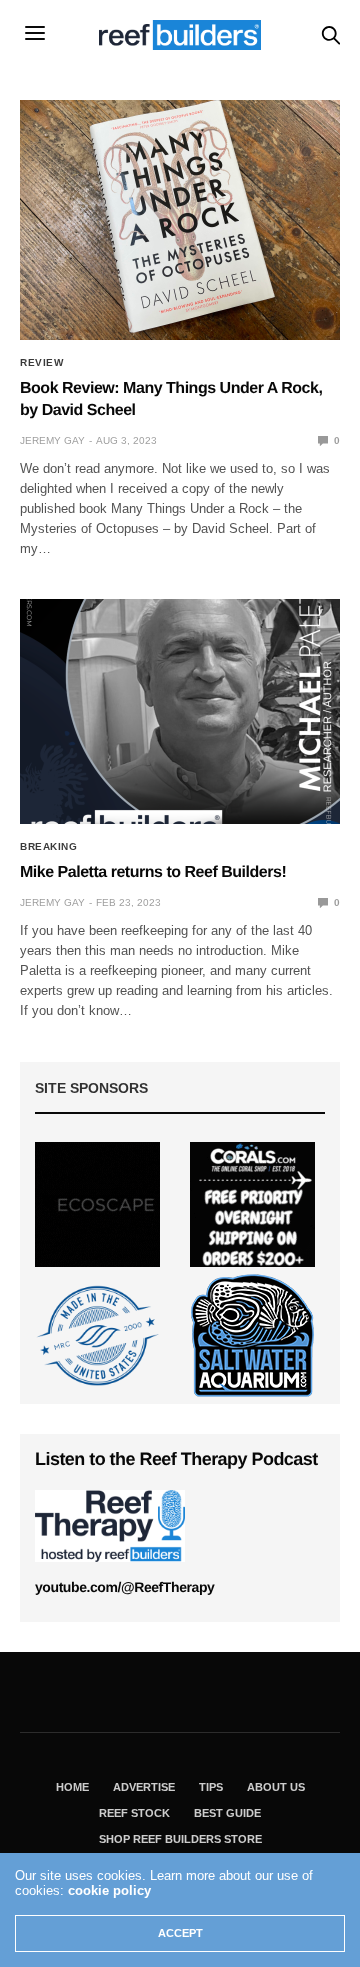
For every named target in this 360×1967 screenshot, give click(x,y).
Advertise (144, 1787)
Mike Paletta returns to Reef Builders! (153, 872)
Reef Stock (134, 1813)
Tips (211, 1787)
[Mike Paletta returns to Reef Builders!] (180, 711)
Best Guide (227, 1813)
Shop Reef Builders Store (180, 1839)
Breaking (48, 847)
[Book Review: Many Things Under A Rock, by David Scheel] (180, 220)
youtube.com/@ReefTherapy (124, 1587)
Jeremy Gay (52, 440)
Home (72, 1787)
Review (41, 363)
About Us (276, 1787)
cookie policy (109, 1890)
